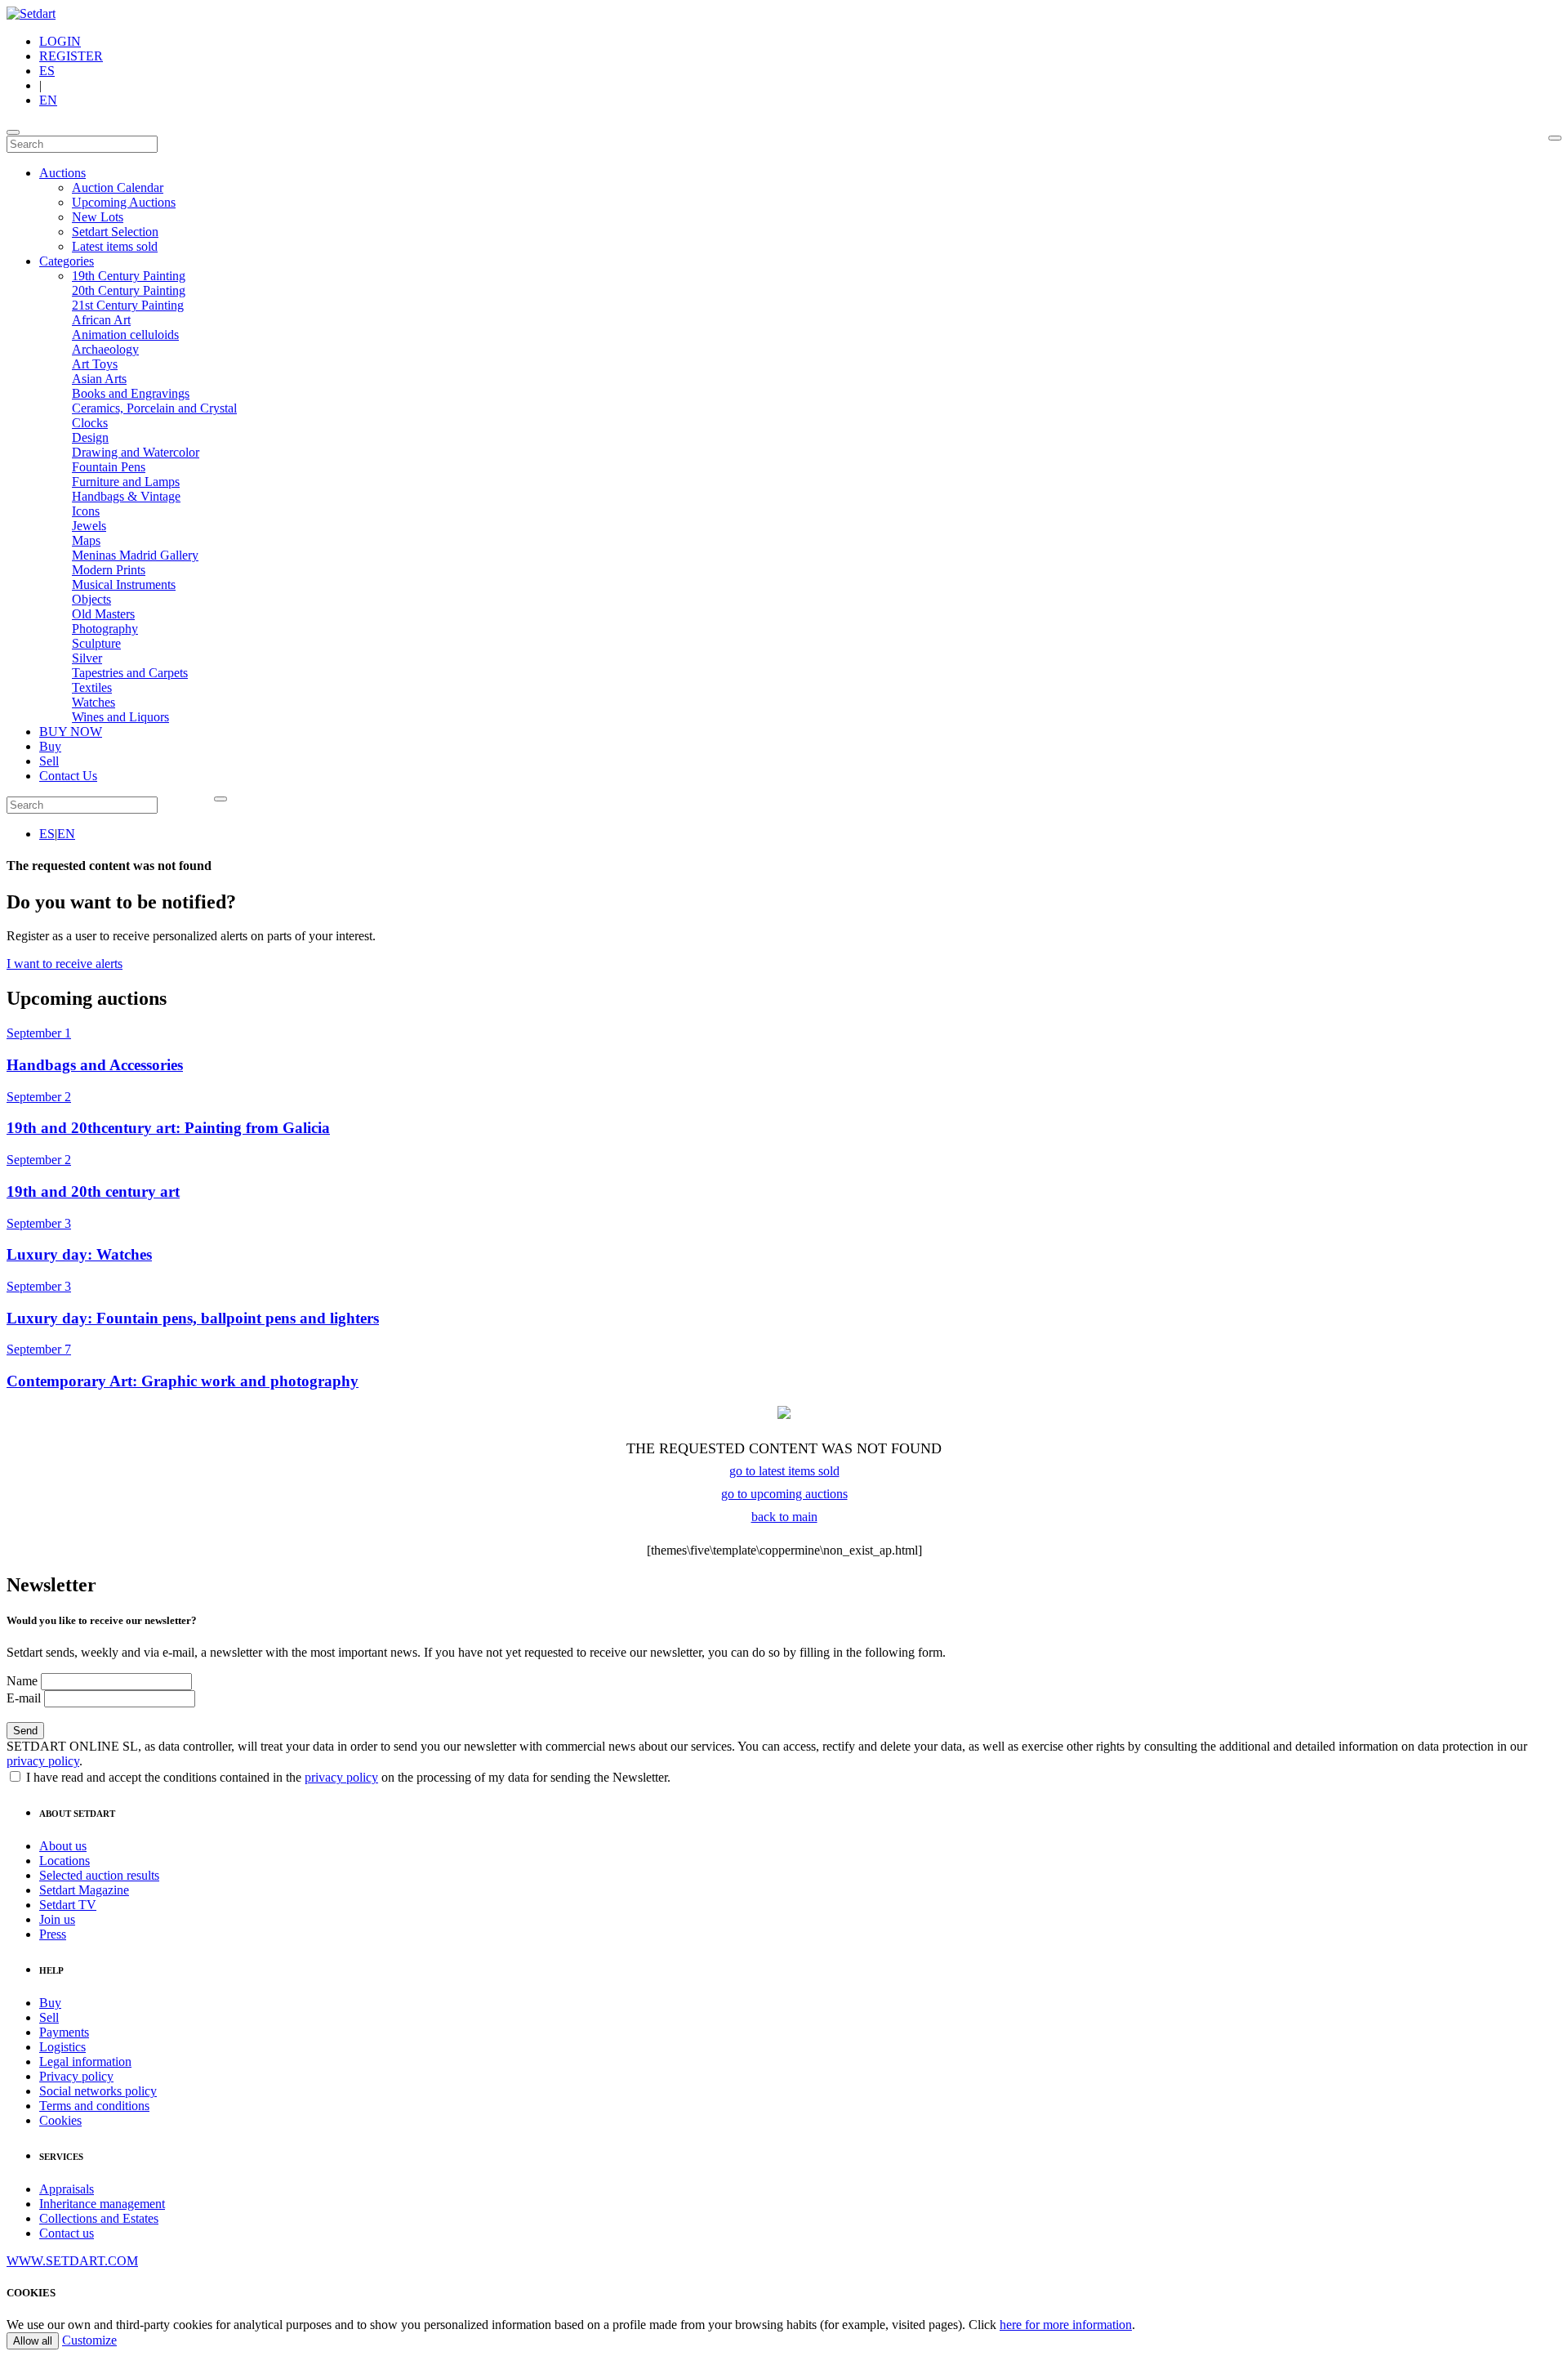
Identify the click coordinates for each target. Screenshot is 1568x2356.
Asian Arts (99, 379)
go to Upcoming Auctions (784, 1494)
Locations (65, 1861)
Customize (89, 2340)
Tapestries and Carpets (130, 673)
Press (53, 1934)
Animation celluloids (125, 335)
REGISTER (71, 56)
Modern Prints (109, 570)
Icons (86, 511)
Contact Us (68, 776)
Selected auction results (99, 1875)
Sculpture (96, 643)
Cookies (60, 2120)
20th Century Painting (129, 290)
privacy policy (43, 1761)
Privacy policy (76, 2076)
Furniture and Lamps (126, 482)
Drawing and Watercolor (136, 452)
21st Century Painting (128, 305)
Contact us (67, 2233)
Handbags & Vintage (126, 496)
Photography (105, 629)
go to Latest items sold (784, 1471)
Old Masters (103, 614)
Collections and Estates (99, 2218)
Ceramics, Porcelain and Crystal (154, 408)
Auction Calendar (118, 187)
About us (63, 1846)
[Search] (1555, 138)
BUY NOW (71, 732)
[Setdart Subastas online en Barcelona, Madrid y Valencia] (31, 13)
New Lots (98, 217)
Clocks (90, 423)
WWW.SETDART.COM (72, 2261)
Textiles (92, 687)
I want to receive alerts (65, 964)
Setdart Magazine (84, 1890)
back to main (784, 1517)
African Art (101, 320)
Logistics (62, 2047)
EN (48, 100)
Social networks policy (98, 2091)
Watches (94, 702)
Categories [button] (67, 261)
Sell (49, 761)
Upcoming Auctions (124, 202)
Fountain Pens (109, 467)
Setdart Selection (115, 232)
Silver (87, 658)
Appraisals (67, 2189)
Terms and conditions (94, 2106)
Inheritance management (102, 2204)
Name (22, 1681)
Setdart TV (68, 1905)
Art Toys (95, 364)
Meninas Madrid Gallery (135, 555)
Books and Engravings (131, 393)
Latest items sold (115, 246)
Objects (91, 599)
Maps (86, 540)
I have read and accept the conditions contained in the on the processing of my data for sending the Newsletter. (347, 1777)
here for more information (1066, 2325)
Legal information (85, 2061)
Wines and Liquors (120, 717)
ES (47, 71)
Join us (57, 1919)
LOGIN (60, 41)
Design (90, 437)
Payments (64, 2032)
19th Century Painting (129, 276)
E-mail (24, 1698)
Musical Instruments (124, 585)
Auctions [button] (62, 173)
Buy (50, 746)
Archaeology (105, 349)
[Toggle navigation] (13, 132)
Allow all (33, 2341)
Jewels (89, 526)
